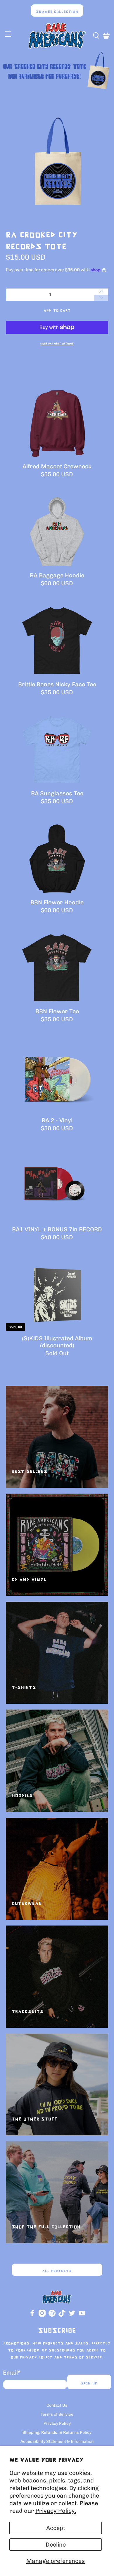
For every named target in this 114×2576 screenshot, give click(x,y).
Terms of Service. (84, 2357)
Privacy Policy (36, 2357)
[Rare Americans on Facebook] (32, 2315)
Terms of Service (57, 2414)
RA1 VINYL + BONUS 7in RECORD (57, 1229)
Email (12, 2373)
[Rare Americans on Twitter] (72, 2315)
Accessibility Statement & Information (57, 2442)
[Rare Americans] (57, 36)
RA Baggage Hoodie (57, 575)
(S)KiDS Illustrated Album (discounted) (57, 1342)
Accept (56, 2528)
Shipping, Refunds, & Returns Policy (57, 2432)
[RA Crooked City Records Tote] (57, 161)
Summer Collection (57, 12)
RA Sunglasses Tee (57, 793)
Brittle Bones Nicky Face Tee (57, 684)
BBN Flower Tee (57, 1011)
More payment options (57, 344)
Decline (56, 2545)
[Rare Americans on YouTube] (82, 2315)
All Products (57, 2271)
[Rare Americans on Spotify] (52, 2315)
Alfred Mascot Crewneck (57, 466)
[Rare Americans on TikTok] (62, 2315)
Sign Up (89, 2383)
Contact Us (57, 2405)
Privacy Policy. (56, 2511)
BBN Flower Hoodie (57, 902)
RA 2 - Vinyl (57, 1120)
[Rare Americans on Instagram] (42, 2315)
